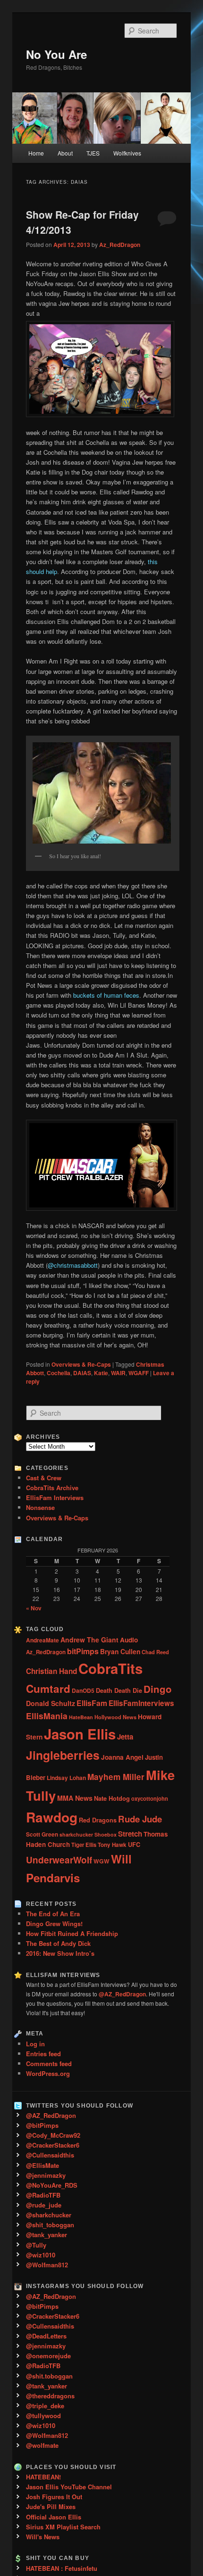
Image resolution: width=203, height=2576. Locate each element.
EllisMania (47, 1716)
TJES (93, 153)
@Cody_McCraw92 (53, 2135)
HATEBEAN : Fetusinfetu (62, 2568)
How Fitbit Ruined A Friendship (72, 1933)
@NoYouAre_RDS (52, 2185)
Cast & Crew (44, 1478)
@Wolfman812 (47, 2265)
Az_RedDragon (120, 245)
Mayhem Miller (116, 1777)
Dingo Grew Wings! (54, 1924)
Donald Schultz (51, 1703)
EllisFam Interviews (55, 1497)
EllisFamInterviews (141, 1703)
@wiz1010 (41, 2255)
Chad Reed (155, 1652)
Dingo (158, 1689)
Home (36, 153)
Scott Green (42, 1834)
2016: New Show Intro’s (60, 1953)
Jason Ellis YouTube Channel (69, 2487)
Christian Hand (51, 1671)
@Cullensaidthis (50, 2155)
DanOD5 (83, 1690)
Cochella (59, 1373)
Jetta (125, 1737)
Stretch (130, 1834)
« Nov (34, 1608)
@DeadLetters (46, 2336)
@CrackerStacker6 (53, 2145)
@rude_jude (44, 2205)
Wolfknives (127, 153)
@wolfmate (42, 2445)
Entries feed (43, 2054)
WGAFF (139, 1373)
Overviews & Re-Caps (81, 1364)
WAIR (118, 1373)
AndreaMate (42, 1640)
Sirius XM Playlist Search (63, 2527)
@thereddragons (50, 2396)
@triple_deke (45, 2406)
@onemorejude (48, 2356)
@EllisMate (42, 2165)
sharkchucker (76, 1834)
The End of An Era (53, 1914)
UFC (134, 1845)
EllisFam (92, 1703)
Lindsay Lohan (66, 1778)
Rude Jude (140, 1819)
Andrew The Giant (89, 1640)
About (65, 153)
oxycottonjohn (150, 1798)
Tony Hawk (112, 1845)
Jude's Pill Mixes (51, 2506)
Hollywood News (115, 1717)
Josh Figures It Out (54, 2497)
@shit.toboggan (49, 2376)
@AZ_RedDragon (51, 2115)
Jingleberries (63, 1755)
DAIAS (82, 1373)
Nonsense (40, 1507)
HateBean (81, 1717)
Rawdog (52, 1817)
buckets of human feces (106, 995)
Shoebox (106, 1834)
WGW (101, 1861)
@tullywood (43, 2416)
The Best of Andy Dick (58, 1943)
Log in (35, 2044)
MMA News (75, 1798)
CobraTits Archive (52, 1488)
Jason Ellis (80, 1734)
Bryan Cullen (120, 1651)
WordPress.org (48, 2073)
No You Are (56, 54)
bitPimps (83, 1651)
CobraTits (110, 1668)
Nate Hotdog (112, 1798)
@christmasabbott (73, 1265)
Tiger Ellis (84, 1845)
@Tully (36, 2245)
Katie (101, 1373)
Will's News (43, 2537)
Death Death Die (119, 1690)
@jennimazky (46, 2175)
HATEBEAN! (43, 2477)
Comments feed (49, 2063)
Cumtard (48, 1689)
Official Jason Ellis (54, 2517)
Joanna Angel (122, 1757)
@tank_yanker (47, 2235)
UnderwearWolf (59, 1860)
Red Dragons (98, 1820)
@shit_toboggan (50, 2225)
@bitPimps (42, 2125)
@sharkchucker (49, 2215)
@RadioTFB (43, 2195)
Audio (129, 1640)
